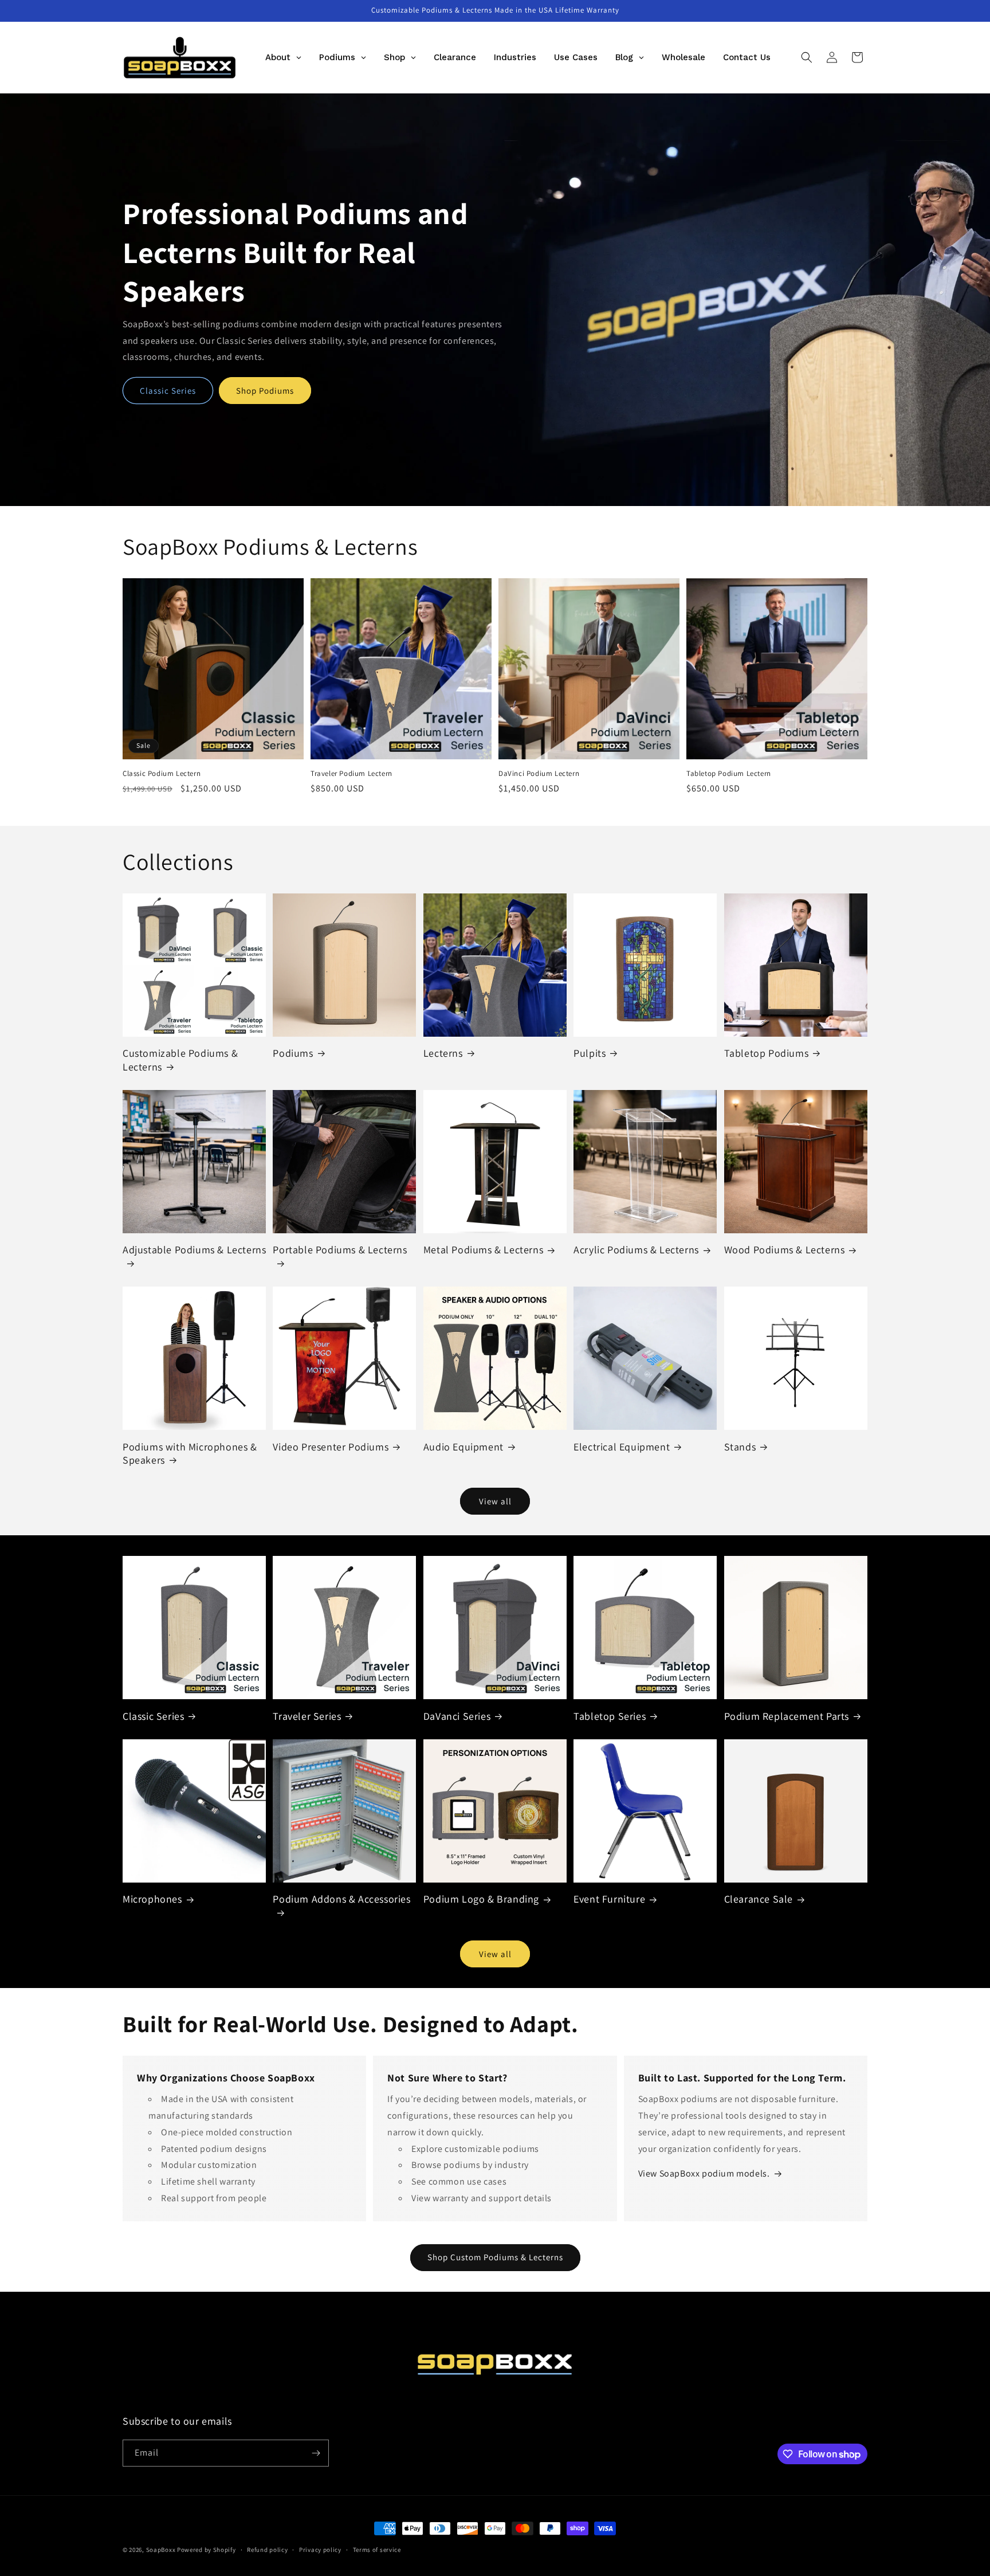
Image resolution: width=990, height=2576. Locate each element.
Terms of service (377, 2550)
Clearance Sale (759, 1899)
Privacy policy (320, 2550)
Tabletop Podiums (767, 1053)
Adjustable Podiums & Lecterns (194, 1250)
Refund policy (267, 2550)
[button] (807, 57)
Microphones (152, 1899)
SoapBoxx (161, 2550)
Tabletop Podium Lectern (729, 774)
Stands (740, 1447)
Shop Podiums (265, 391)
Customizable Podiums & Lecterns (180, 1060)
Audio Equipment (463, 1447)
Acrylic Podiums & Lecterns (636, 1250)
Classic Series (168, 391)
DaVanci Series (457, 1716)
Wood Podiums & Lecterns (785, 1250)
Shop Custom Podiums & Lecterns (495, 2257)
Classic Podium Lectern (162, 774)
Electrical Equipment (622, 1447)
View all (495, 1501)
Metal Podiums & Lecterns (483, 1250)
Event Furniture (609, 1899)
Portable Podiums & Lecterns (340, 1250)
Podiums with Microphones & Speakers (190, 1453)
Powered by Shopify (207, 2550)
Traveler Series (307, 1716)
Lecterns (443, 1053)
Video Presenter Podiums (331, 1447)
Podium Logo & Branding (481, 1899)
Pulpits (590, 1053)
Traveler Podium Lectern (351, 774)
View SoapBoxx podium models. (704, 2173)
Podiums (293, 1053)
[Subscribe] (316, 2453)
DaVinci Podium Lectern (539, 774)
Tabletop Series (610, 1716)
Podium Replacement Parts (787, 1716)
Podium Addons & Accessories (341, 1899)
